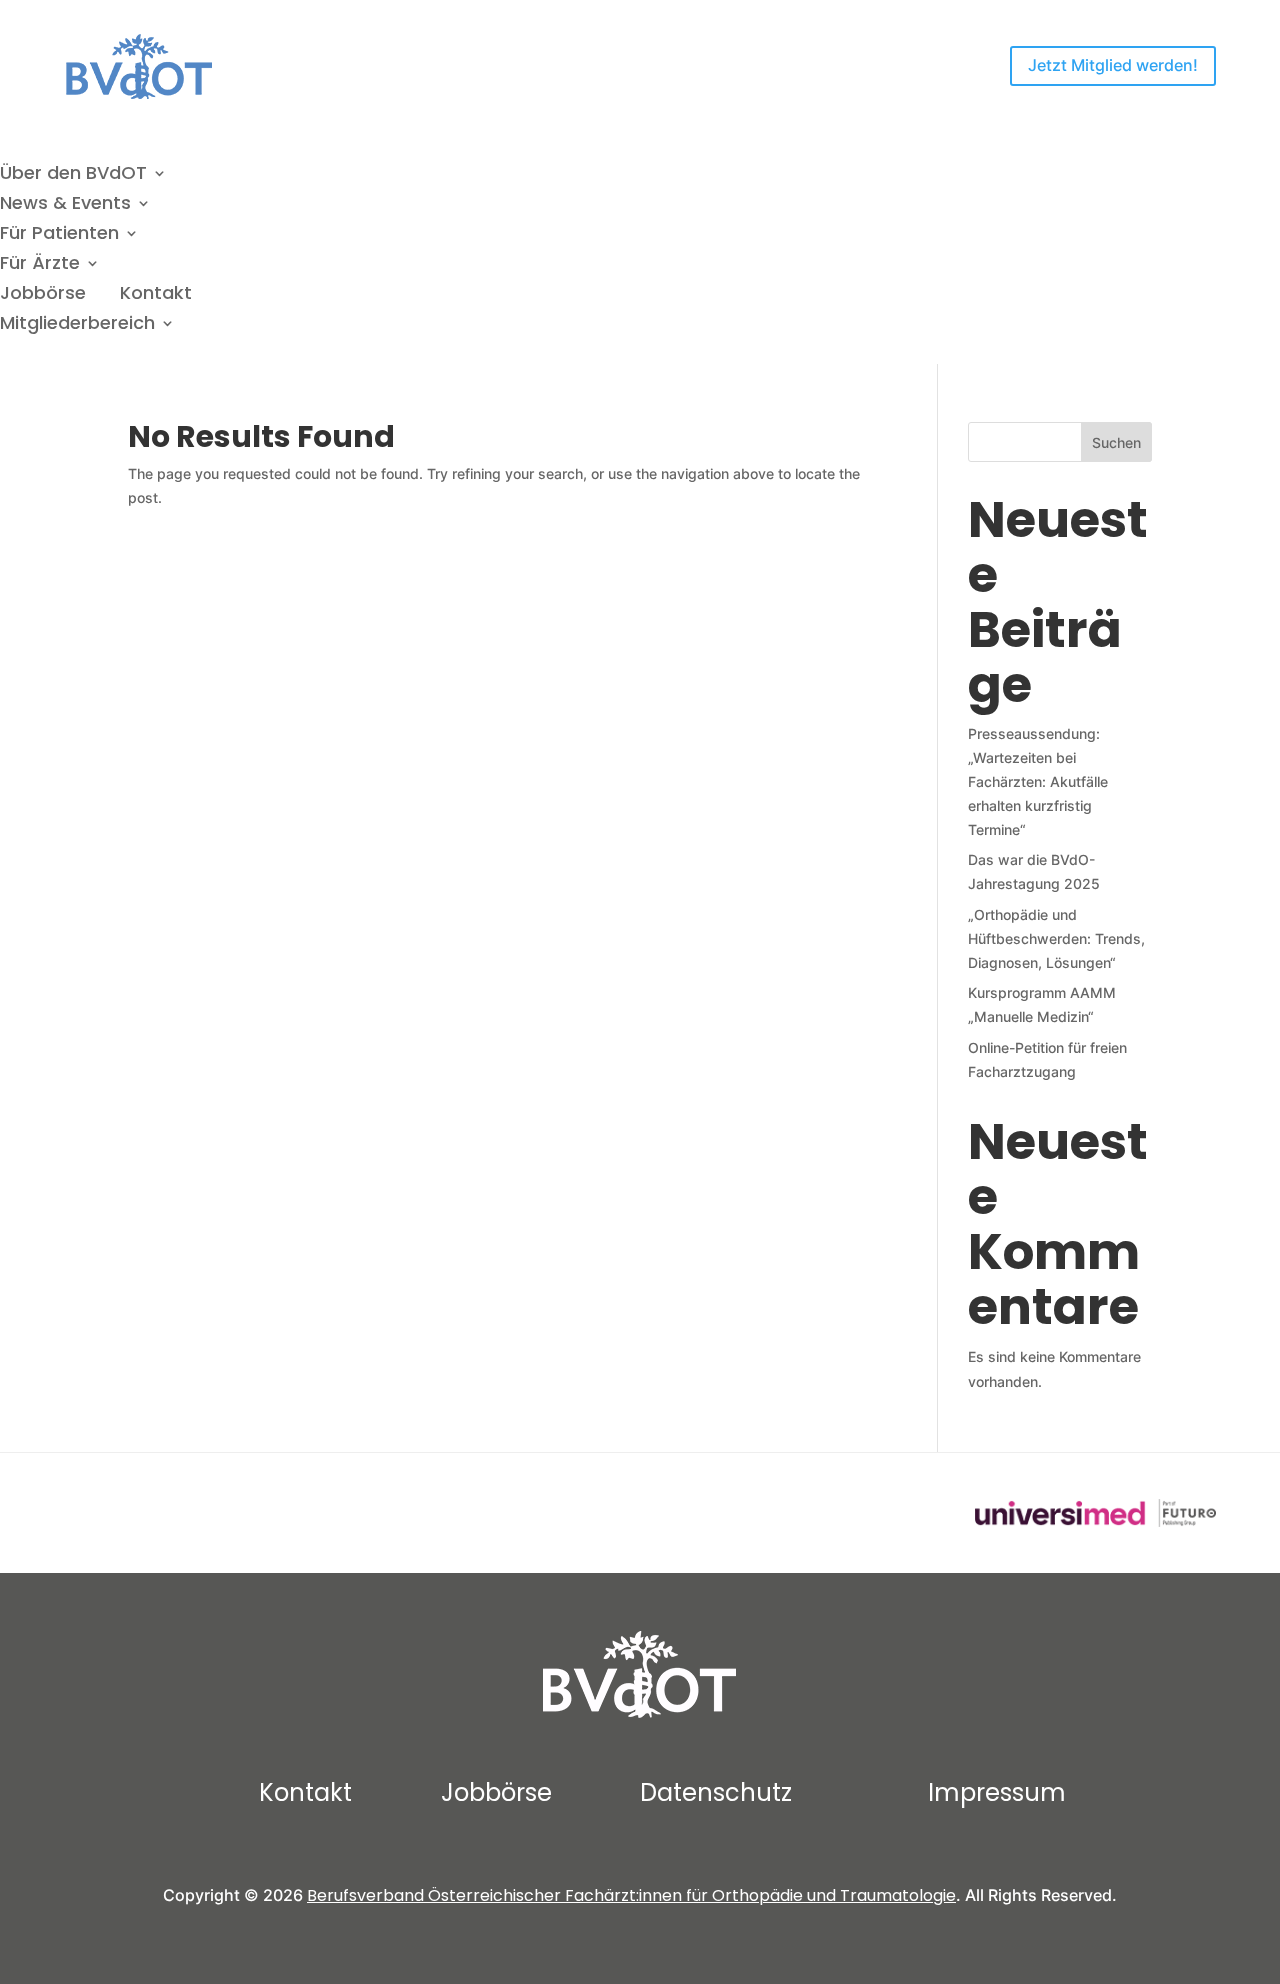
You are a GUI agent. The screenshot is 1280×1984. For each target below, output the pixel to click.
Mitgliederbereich (77, 325)
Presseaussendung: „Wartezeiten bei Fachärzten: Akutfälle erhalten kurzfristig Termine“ (1038, 781)
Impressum (997, 1792)
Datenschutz (716, 1792)
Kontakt (156, 295)
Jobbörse (43, 295)
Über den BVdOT (73, 175)
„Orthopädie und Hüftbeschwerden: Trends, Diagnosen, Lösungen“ (1056, 938)
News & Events (65, 205)
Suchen (1116, 442)
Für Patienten (59, 235)
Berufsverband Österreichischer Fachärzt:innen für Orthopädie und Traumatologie (631, 1895)
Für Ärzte (40, 265)
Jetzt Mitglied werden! (1113, 65)
